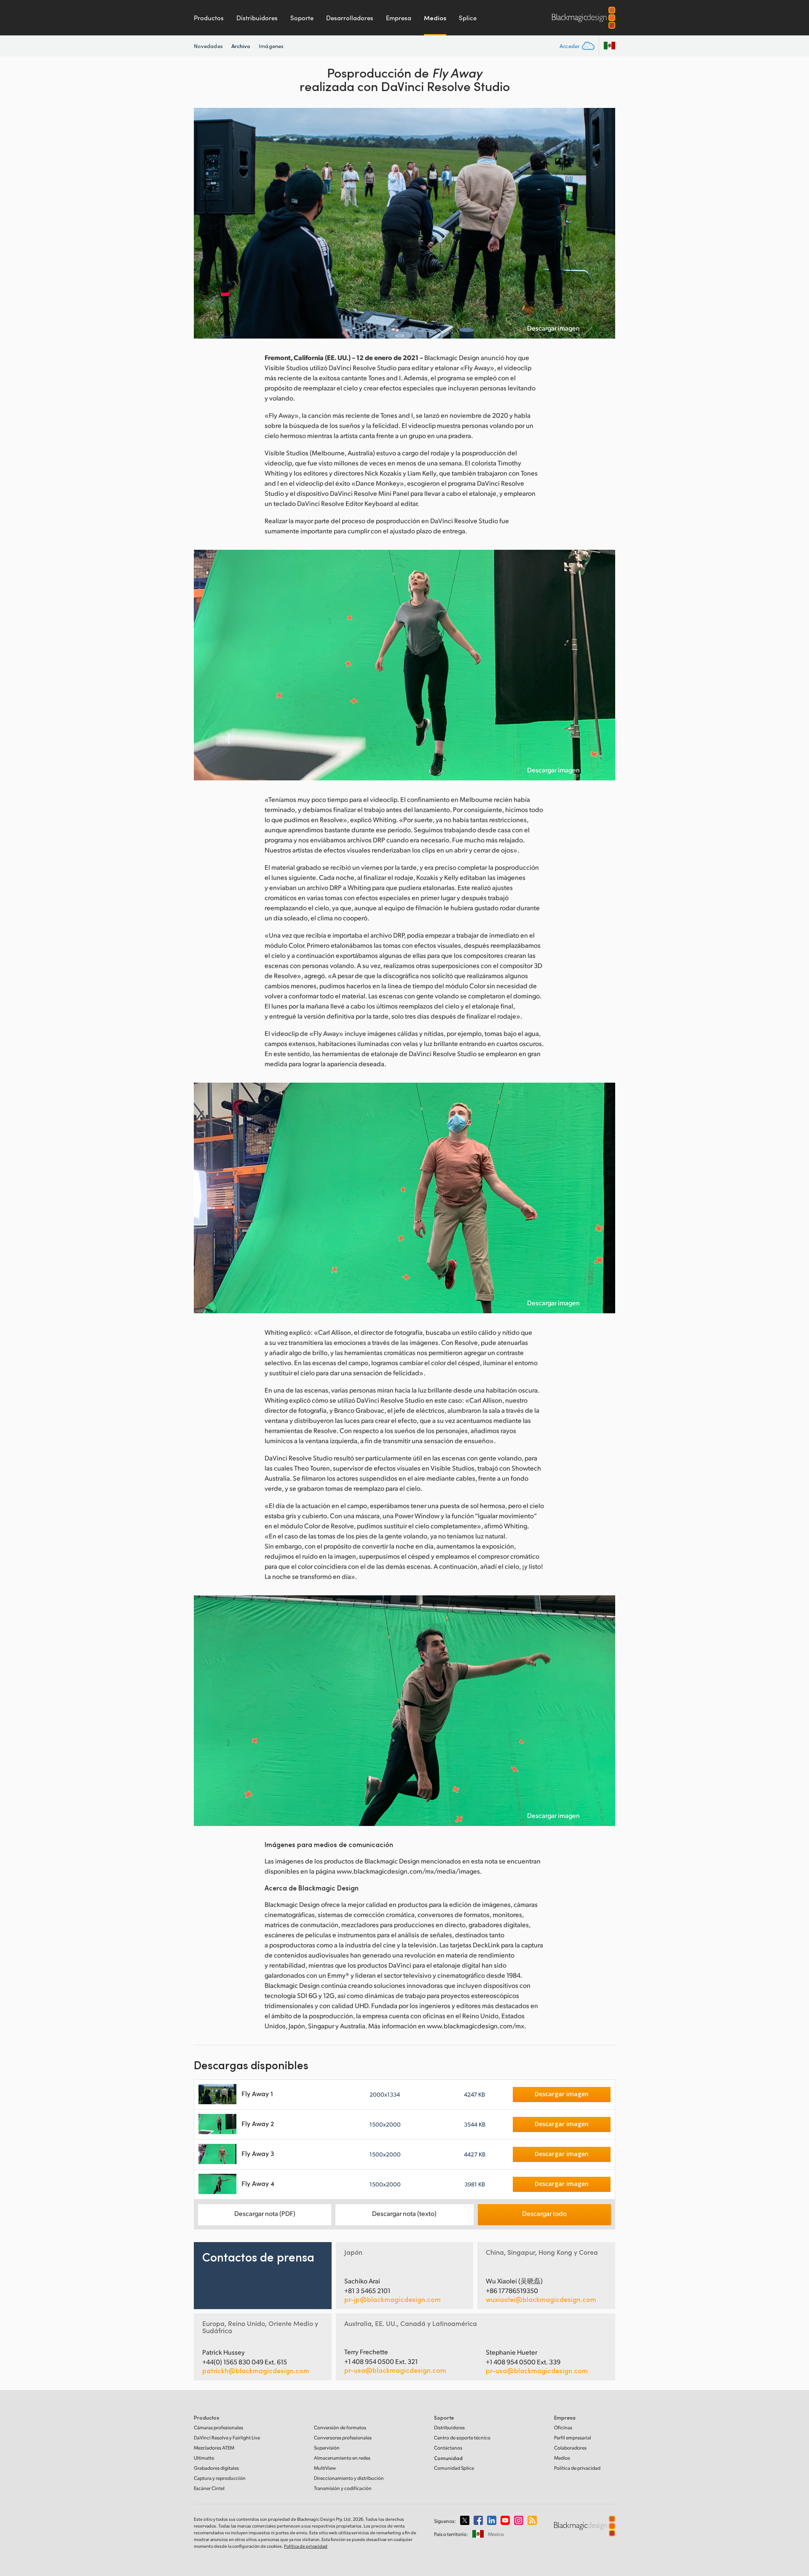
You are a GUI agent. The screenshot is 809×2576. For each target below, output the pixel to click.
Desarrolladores (350, 18)
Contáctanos (448, 2448)
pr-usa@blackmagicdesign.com (395, 2370)
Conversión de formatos (340, 2427)
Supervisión (327, 2448)
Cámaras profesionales (218, 2427)
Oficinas (563, 2427)
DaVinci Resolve (227, 2438)
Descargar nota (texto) (404, 2213)
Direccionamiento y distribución (349, 2478)
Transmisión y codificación (343, 2488)
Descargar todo (544, 2213)
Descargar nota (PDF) (265, 2213)
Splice (468, 18)
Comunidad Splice (454, 2468)
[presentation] (206, 223)
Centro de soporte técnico (462, 2438)
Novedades (208, 46)
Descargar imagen (553, 328)
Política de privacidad (577, 2468)
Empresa (399, 18)
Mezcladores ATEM (214, 2448)
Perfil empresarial (573, 2438)
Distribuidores (257, 18)
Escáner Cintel (209, 2488)
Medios (435, 18)
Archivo (241, 46)
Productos (209, 18)
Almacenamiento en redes (342, 2458)
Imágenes (271, 46)
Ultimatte (204, 2458)
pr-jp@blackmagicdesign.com (392, 2299)
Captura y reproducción (220, 2478)
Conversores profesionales (343, 2438)
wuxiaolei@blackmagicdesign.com (541, 2299)
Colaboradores (570, 2448)
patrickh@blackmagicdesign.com (256, 2371)
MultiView (325, 2468)
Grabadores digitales (216, 2468)
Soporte (302, 18)
